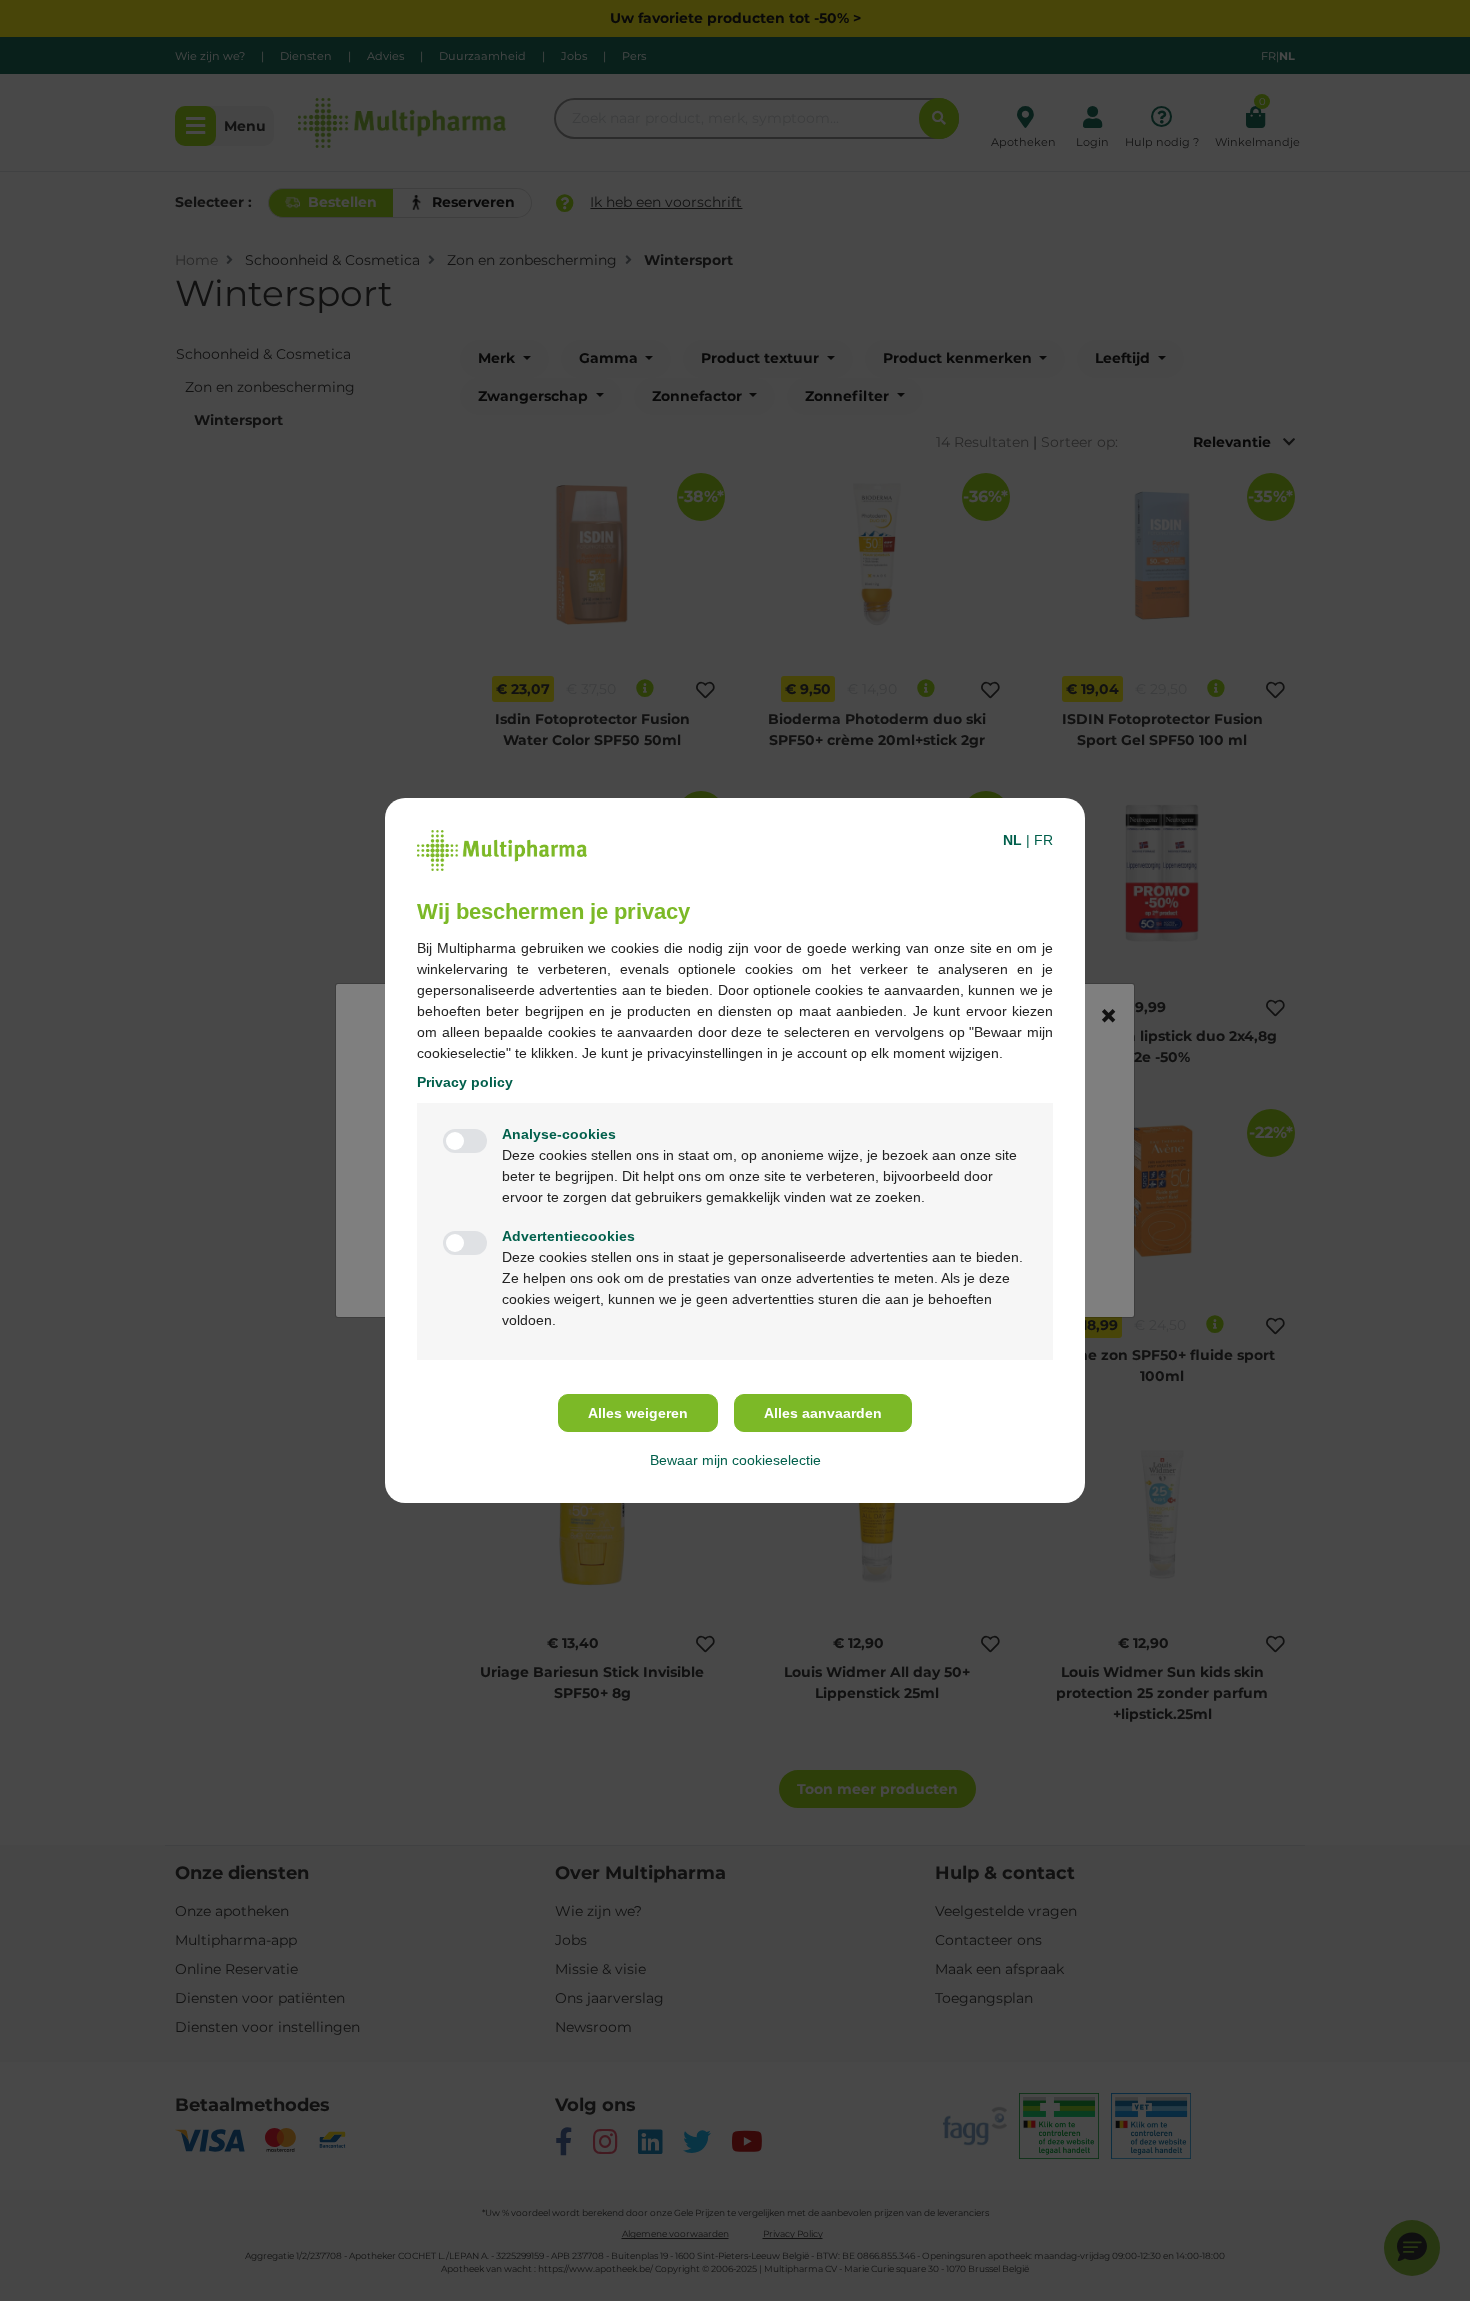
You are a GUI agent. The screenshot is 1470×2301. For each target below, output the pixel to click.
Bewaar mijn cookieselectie (735, 1460)
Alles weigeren (638, 1413)
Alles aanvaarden (823, 1413)
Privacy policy (465, 1082)
